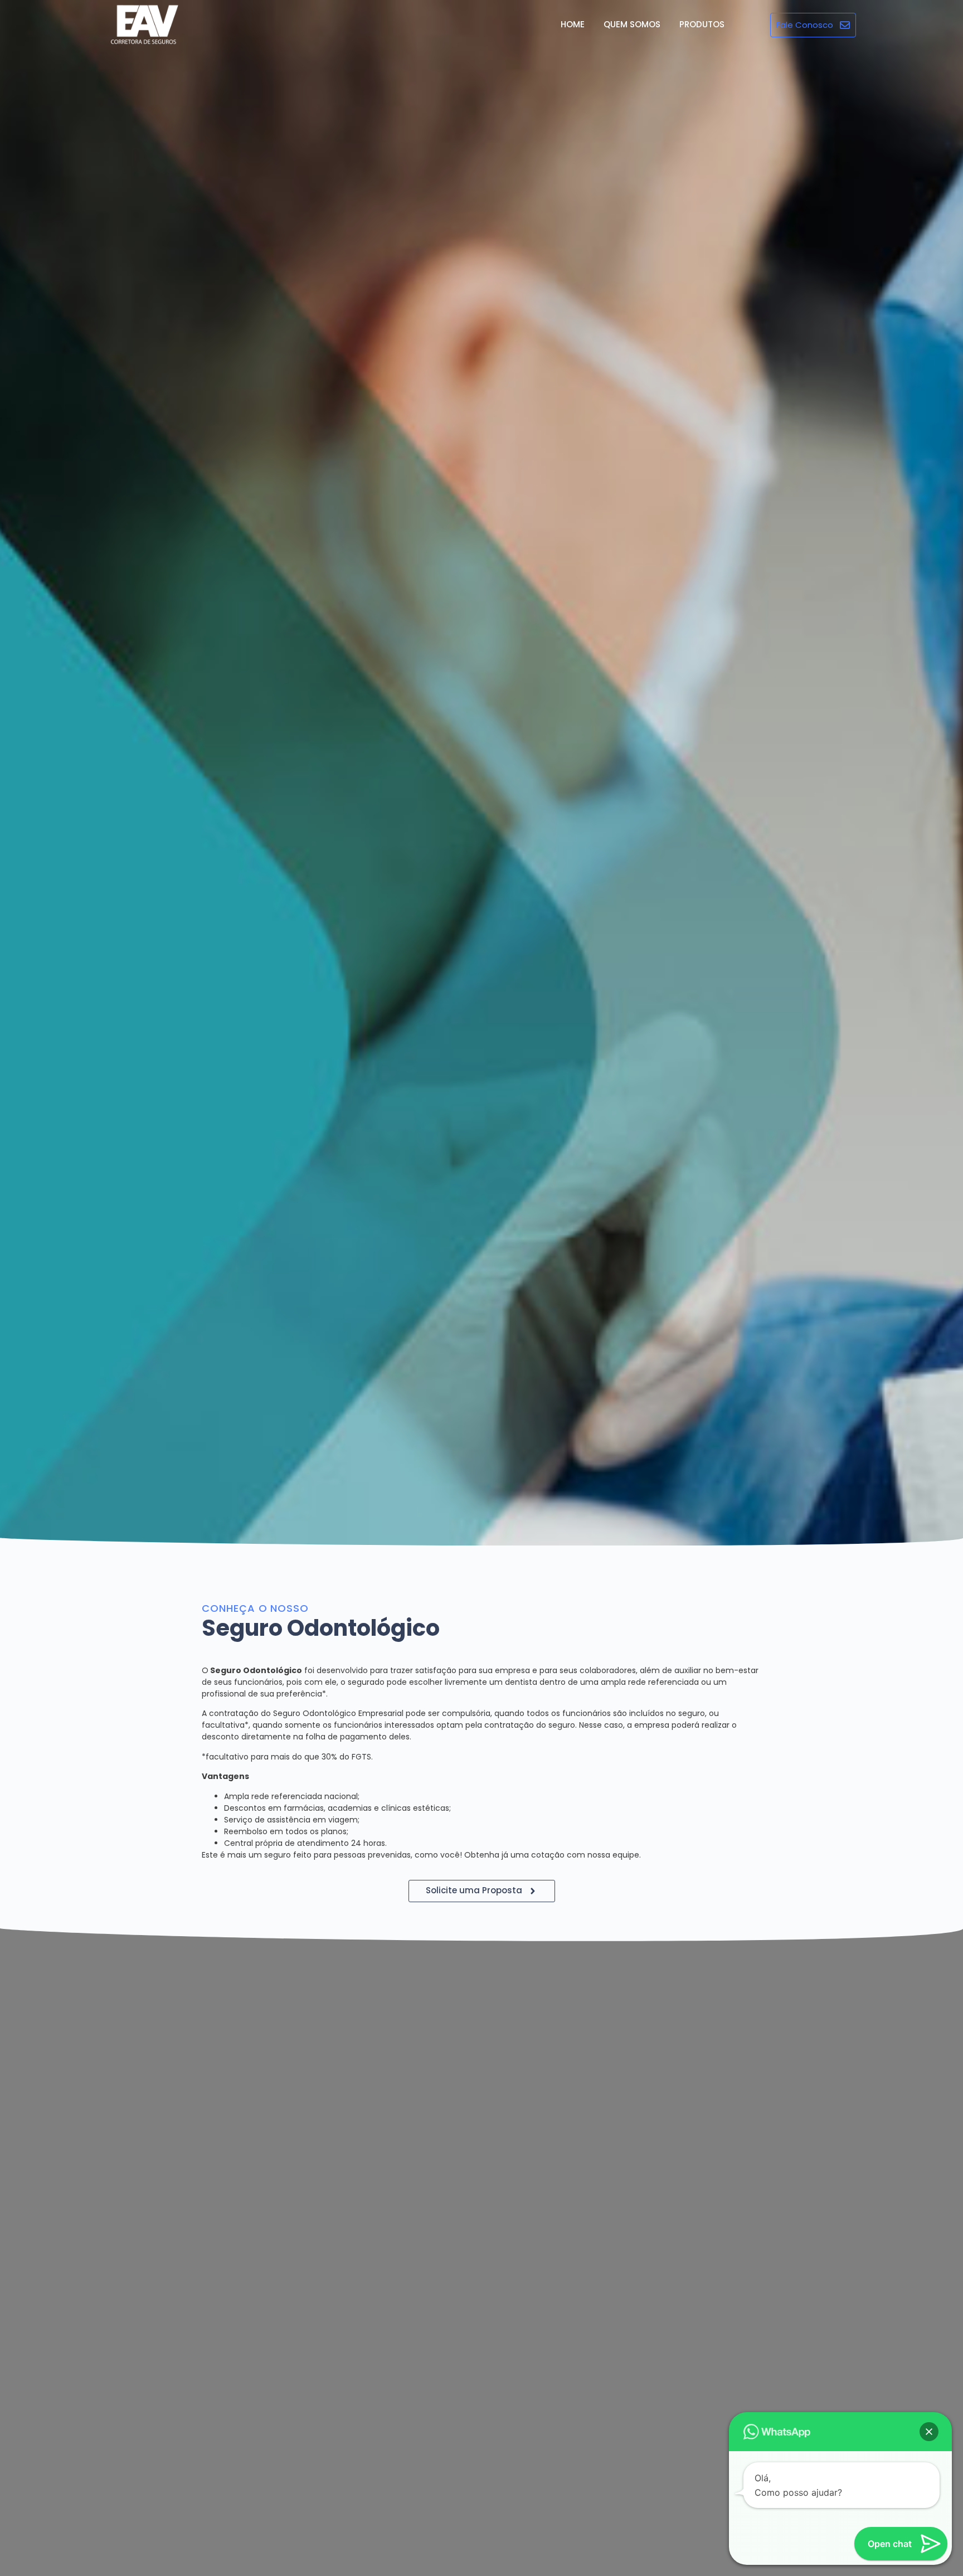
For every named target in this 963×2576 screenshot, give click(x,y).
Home (573, 24)
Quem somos (632, 24)
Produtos (702, 24)
